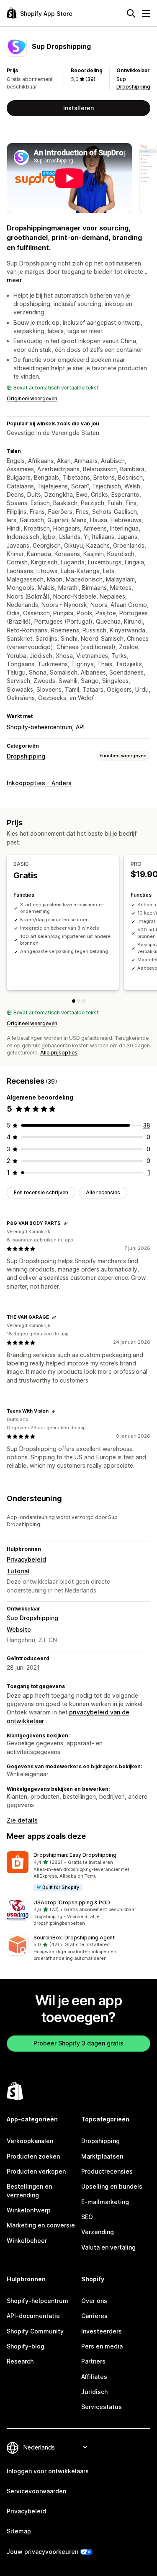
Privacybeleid (26, 1559)
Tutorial (18, 1571)
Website (19, 1629)
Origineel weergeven (32, 398)
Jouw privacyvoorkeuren (42, 2552)
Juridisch (94, 2392)
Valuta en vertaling (108, 2247)
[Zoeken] (131, 13)
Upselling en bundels (112, 2186)
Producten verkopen (36, 2171)
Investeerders (102, 2331)
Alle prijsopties (59, 1053)
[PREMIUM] (84, 1001)
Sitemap (19, 2531)
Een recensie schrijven (41, 1192)
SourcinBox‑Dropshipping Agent (74, 1938)
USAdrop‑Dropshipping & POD (72, 1902)
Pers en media (102, 2346)
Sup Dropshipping (32, 1618)
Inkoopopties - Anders (39, 783)
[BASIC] (74, 1001)
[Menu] (146, 13)
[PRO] (79, 1001)
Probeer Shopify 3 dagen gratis (78, 2043)
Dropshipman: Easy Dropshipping (75, 1855)
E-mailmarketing (105, 2202)
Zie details (22, 1820)
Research (20, 2361)
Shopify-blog (26, 2346)
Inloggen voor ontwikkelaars (48, 2471)
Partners (93, 2361)
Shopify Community (35, 2331)
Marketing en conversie (41, 2225)
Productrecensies (107, 2171)
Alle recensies (103, 1192)
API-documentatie (33, 2316)
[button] (78, 1872)
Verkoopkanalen (30, 2141)
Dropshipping (26, 756)
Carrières (94, 2316)
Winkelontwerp (29, 2210)
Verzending (98, 2232)
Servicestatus (102, 2407)
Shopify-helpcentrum (37, 2301)
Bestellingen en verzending (29, 2190)
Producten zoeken (33, 2156)
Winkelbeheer (27, 2241)
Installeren (78, 108)
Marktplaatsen (102, 2156)
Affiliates (94, 2377)
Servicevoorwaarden (36, 2491)
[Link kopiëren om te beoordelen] (66, 1224)
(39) (90, 79)
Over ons (94, 2301)
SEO (87, 2217)
